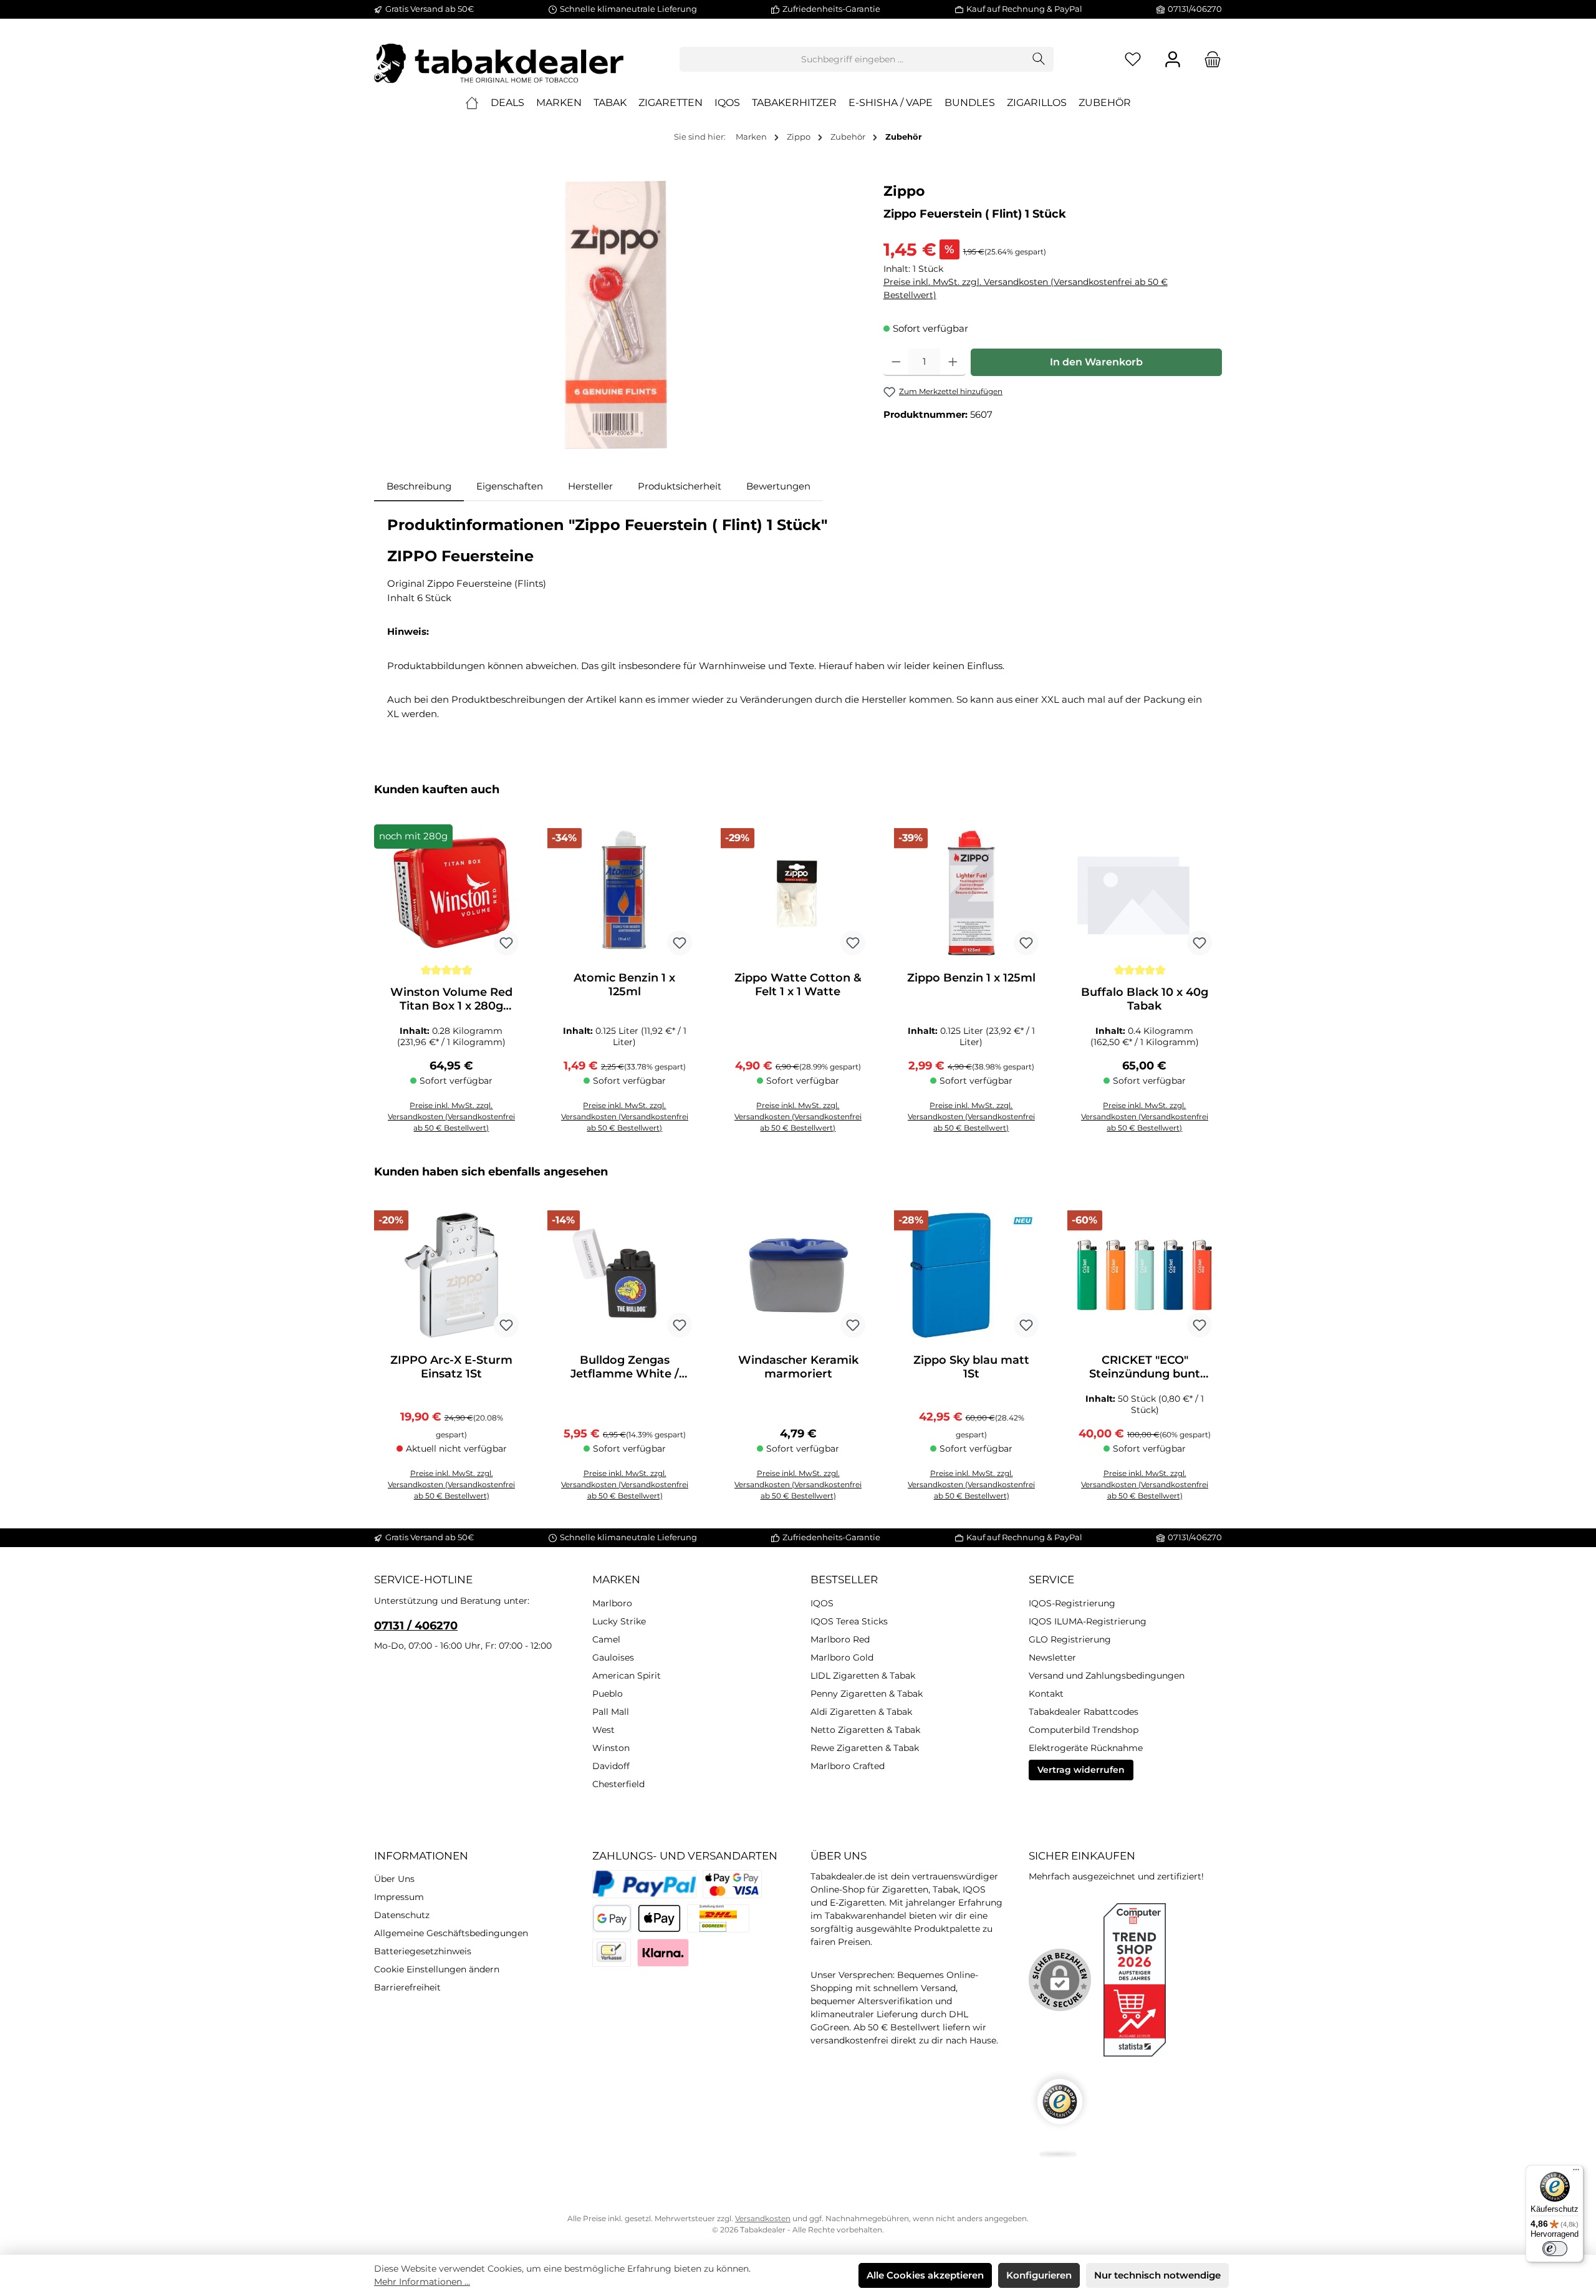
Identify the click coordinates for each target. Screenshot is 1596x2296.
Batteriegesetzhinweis (423, 1951)
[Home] (472, 103)
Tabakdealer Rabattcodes (1084, 1712)
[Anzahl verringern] (896, 362)
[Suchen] (1039, 59)
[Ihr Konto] (1173, 60)
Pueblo (608, 1694)
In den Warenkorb (1096, 362)
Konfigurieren (1039, 2275)
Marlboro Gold (842, 1657)
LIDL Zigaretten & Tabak (863, 1676)
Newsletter (1052, 1657)
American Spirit (627, 1676)
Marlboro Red (840, 1639)
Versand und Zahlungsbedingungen (1107, 1676)
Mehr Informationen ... (422, 2282)
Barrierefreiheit (407, 1987)
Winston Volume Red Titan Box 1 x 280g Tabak (451, 999)
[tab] (419, 487)
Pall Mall (611, 1712)
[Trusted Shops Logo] (1060, 2114)
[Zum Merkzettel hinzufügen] (506, 943)
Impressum (399, 1897)
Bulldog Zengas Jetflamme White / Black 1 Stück (625, 1367)
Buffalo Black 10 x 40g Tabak (1145, 999)
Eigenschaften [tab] (510, 486)
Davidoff (611, 1766)
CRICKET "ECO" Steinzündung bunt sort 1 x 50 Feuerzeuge (1145, 1367)
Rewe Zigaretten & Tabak (865, 1748)
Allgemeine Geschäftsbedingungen (451, 1933)
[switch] (1555, 2249)
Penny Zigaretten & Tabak (867, 1694)
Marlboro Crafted (848, 1766)
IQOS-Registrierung (1072, 1603)
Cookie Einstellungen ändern (437, 1969)
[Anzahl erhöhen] (953, 362)
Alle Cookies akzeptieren (925, 2275)
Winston (611, 1748)
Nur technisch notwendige (1157, 2275)
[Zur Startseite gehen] (499, 59)
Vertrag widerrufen (1081, 1770)
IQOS (822, 1603)
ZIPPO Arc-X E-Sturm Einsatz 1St (451, 1367)
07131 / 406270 (416, 1626)
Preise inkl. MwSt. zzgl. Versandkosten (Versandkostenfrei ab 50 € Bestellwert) (1026, 288)
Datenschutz (402, 1915)
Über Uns (394, 1879)
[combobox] (852, 59)
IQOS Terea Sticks (849, 1621)
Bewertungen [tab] (778, 486)
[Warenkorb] (1209, 60)
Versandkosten (763, 2218)
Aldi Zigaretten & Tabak (861, 1712)
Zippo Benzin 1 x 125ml (971, 978)
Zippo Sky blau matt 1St (971, 1367)
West (603, 1730)
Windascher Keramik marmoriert (798, 1367)
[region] (616, 315)
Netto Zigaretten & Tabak (865, 1730)
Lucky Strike (619, 1621)
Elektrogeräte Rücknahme (1086, 1748)
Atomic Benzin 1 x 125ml (624, 985)
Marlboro (612, 1603)
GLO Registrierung (1070, 1639)
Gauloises (613, 1657)
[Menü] (1576, 2173)
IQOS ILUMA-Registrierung (1088, 1621)
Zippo (904, 191)
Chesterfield (618, 1784)
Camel (606, 1639)
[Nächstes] (1213, 965)
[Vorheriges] (383, 965)
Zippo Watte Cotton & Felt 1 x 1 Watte (798, 985)
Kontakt (1046, 1694)
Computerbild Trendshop (1084, 1730)
